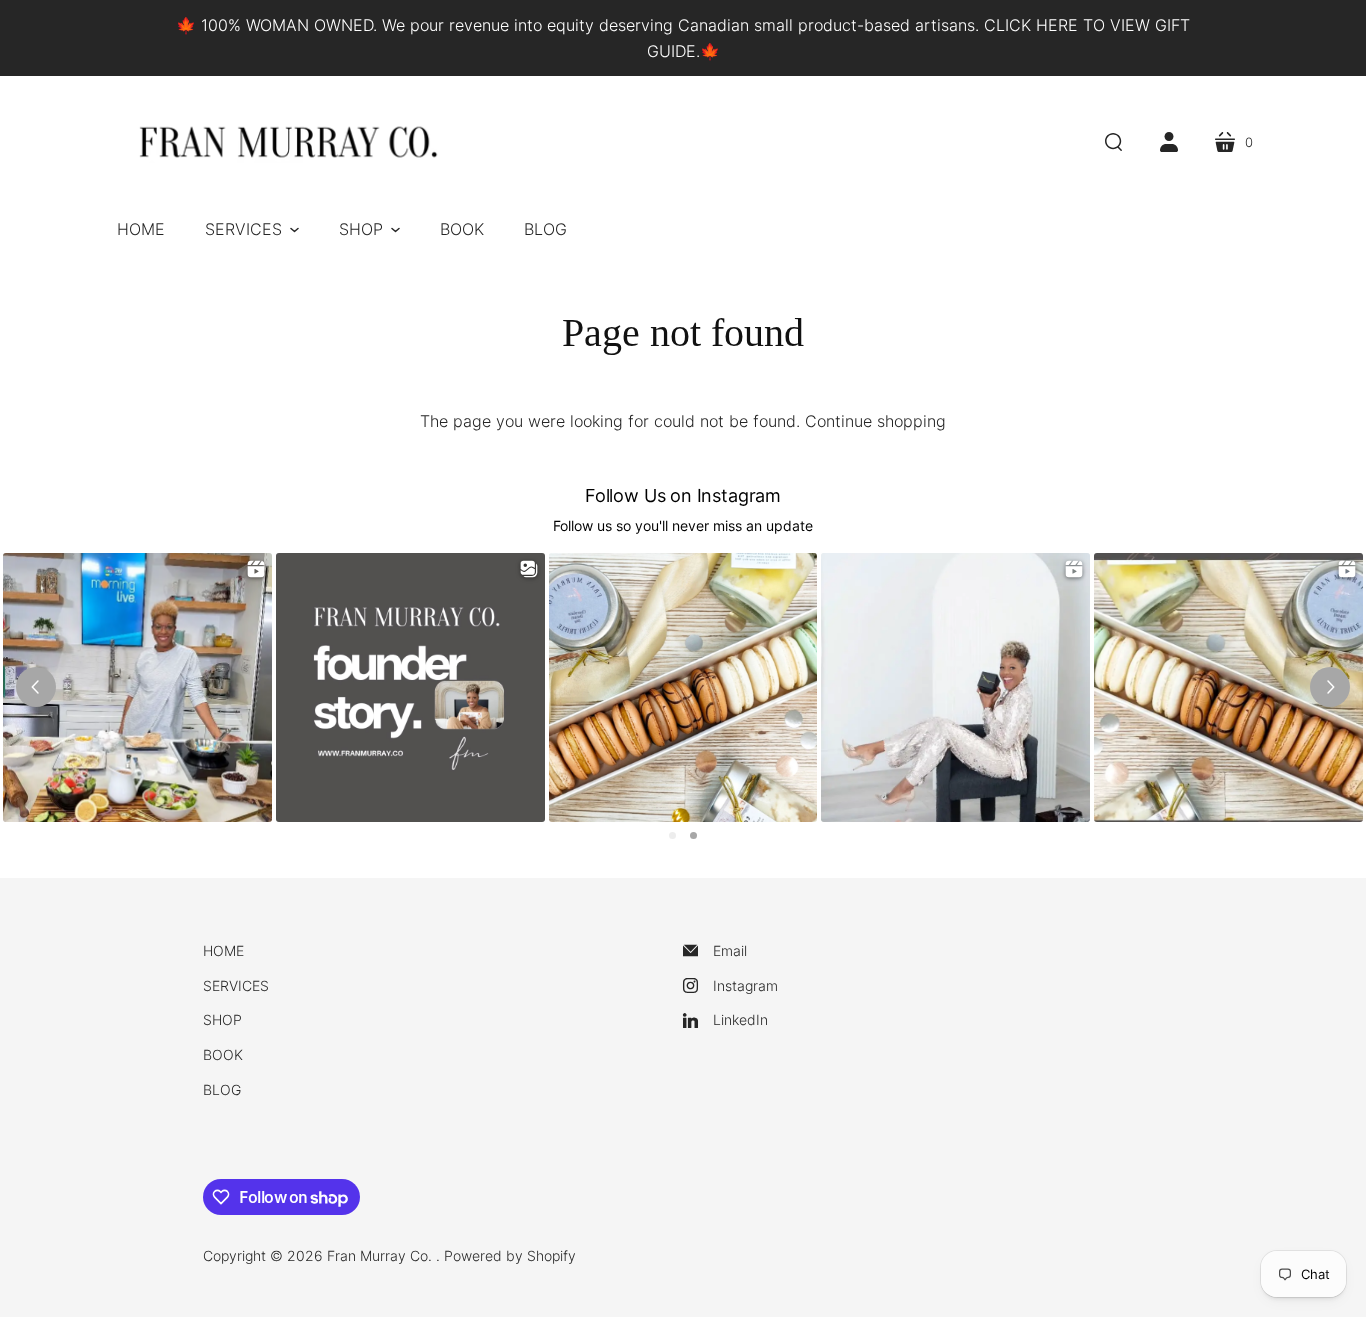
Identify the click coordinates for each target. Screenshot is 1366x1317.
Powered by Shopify (510, 1255)
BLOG (222, 1089)
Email (730, 950)
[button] (252, 229)
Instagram (745, 985)
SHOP (222, 1019)
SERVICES (236, 985)
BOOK (223, 1054)
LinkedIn (740, 1019)
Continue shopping (875, 421)
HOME (223, 950)
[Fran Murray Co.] (288, 144)
